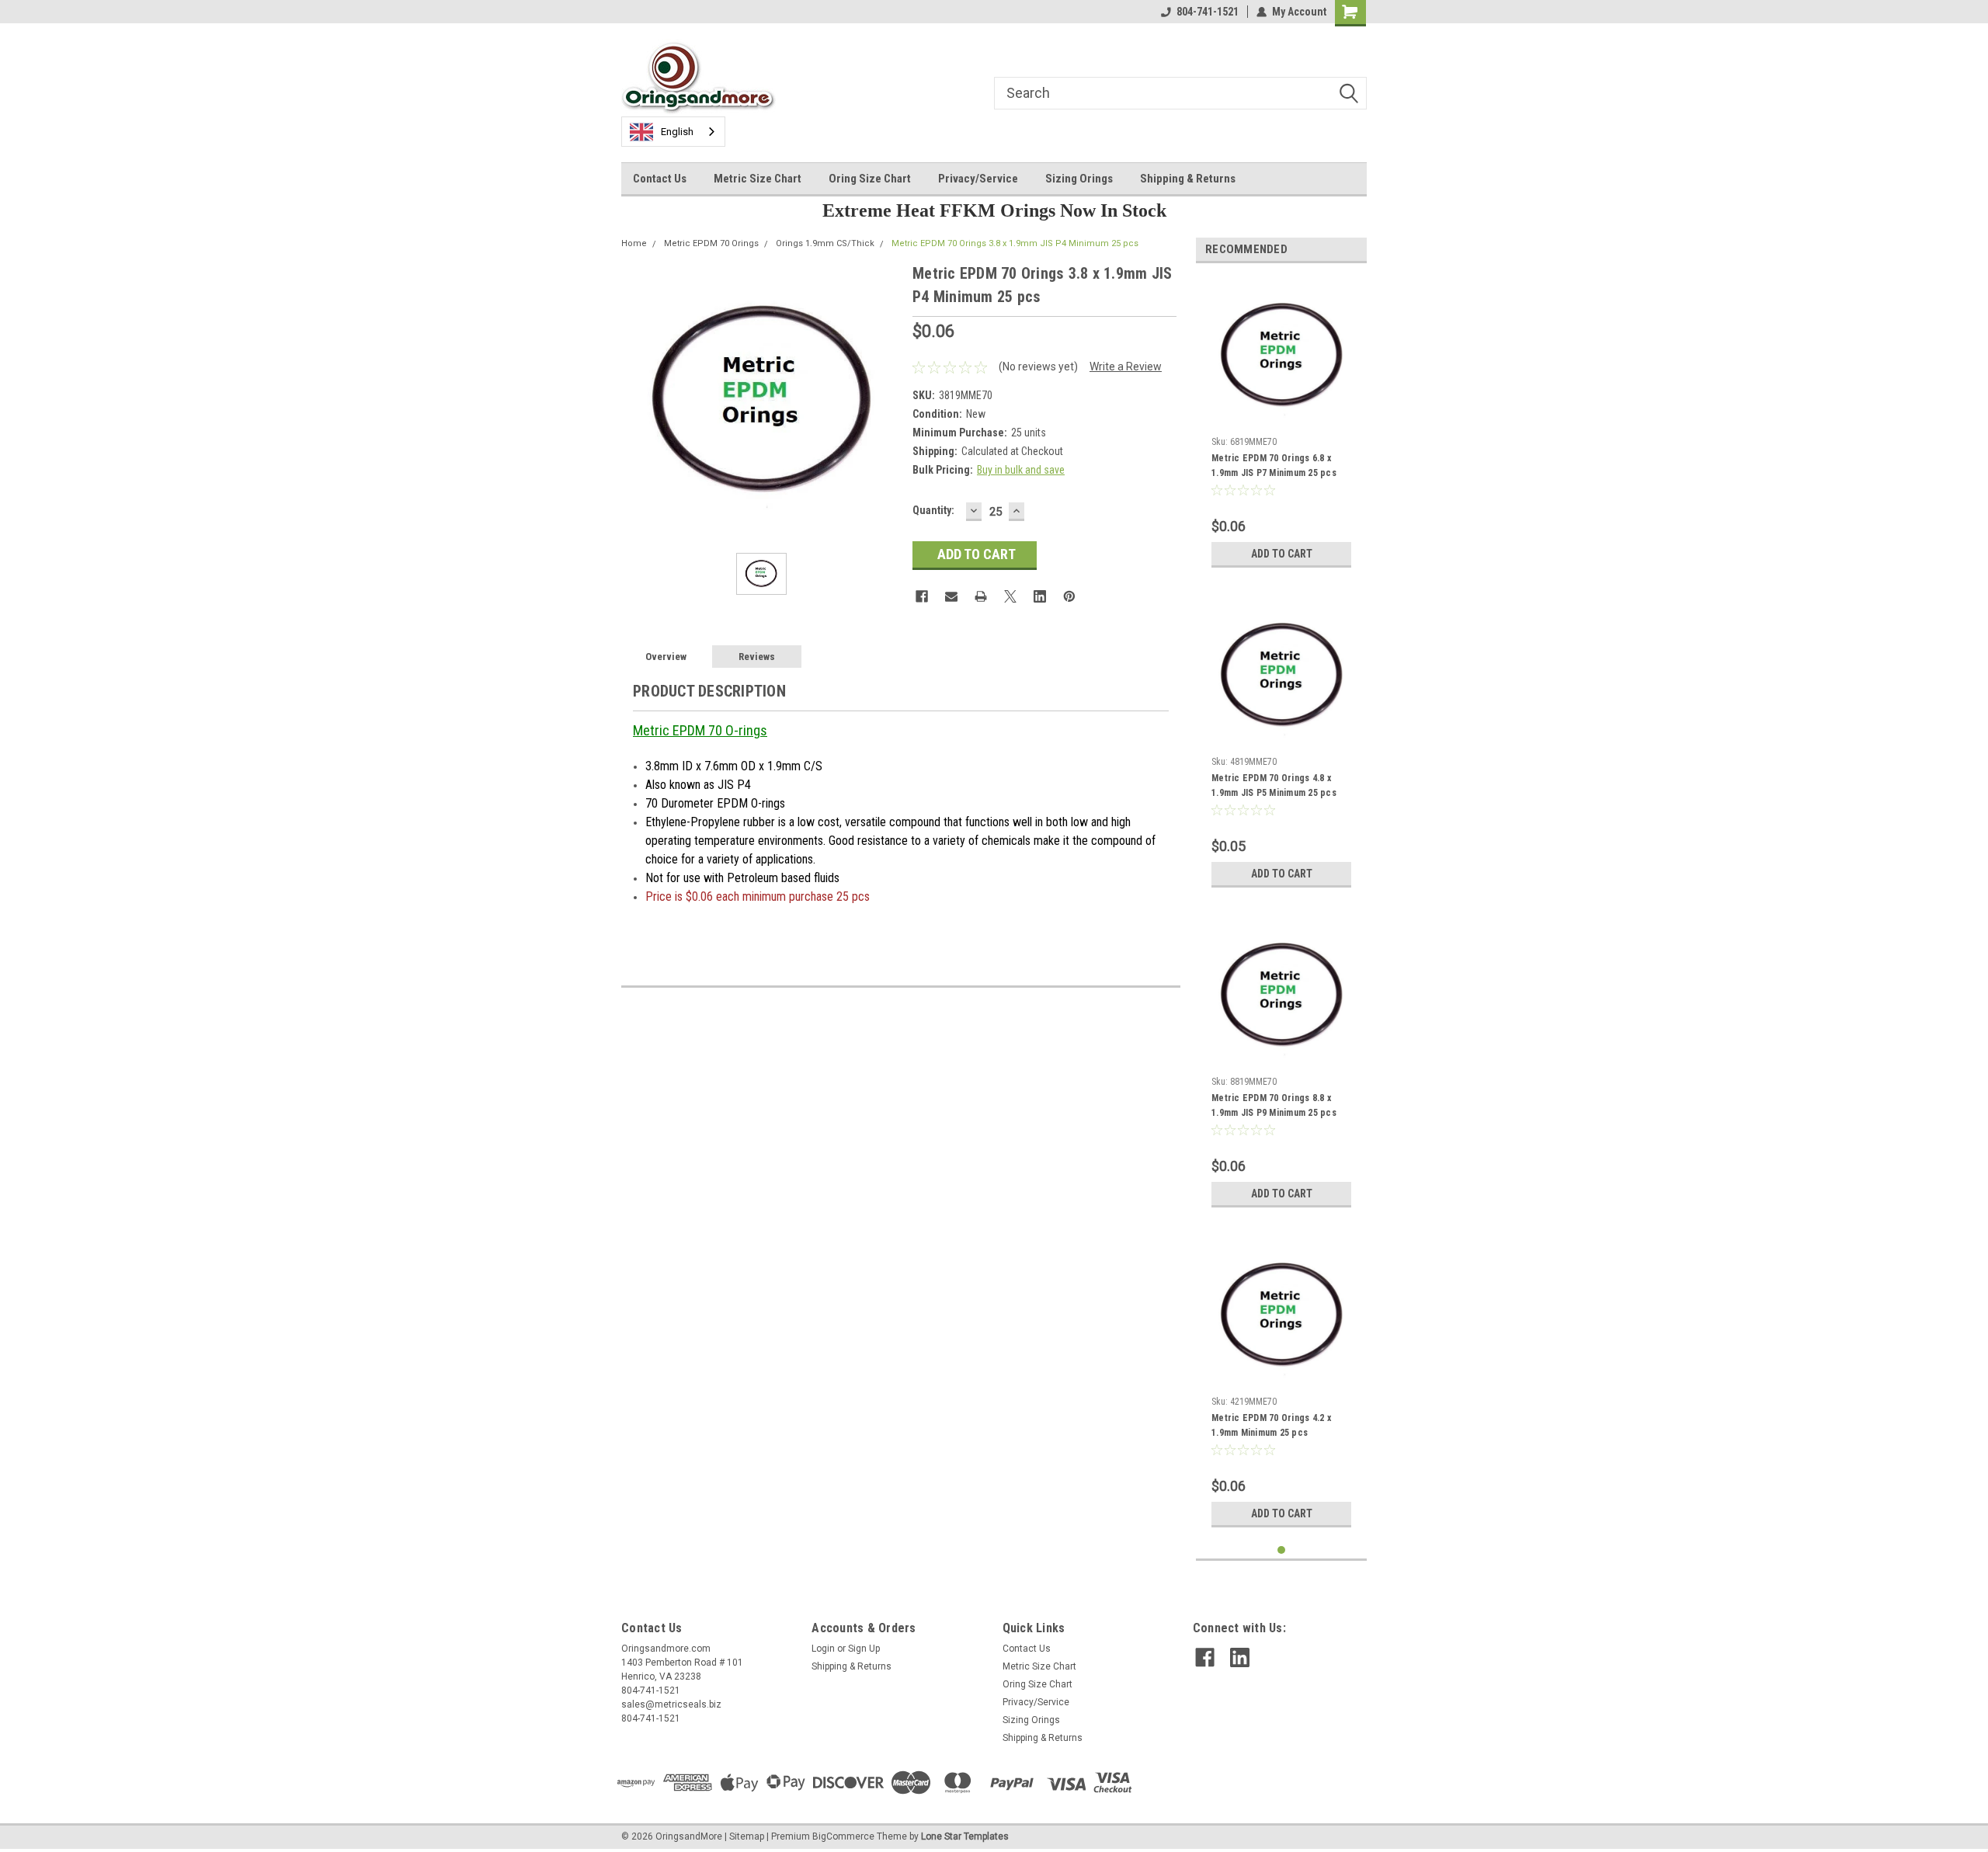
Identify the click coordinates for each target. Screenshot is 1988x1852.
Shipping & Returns (1188, 179)
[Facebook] (922, 596)
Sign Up (864, 1649)
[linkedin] (1240, 1657)
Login (823, 1649)
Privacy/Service (978, 179)
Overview (666, 657)
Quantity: (933, 510)
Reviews (757, 657)
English (677, 132)
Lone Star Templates (965, 1836)
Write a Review (1126, 367)
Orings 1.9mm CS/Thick (825, 243)
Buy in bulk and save (1021, 470)
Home (634, 243)
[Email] (951, 596)
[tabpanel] (1281, 425)
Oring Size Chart (870, 179)
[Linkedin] (1040, 596)
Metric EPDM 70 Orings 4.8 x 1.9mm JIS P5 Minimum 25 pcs (1274, 785)
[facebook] (1205, 1657)
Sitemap (747, 1836)
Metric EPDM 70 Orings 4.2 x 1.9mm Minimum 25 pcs (1271, 1425)
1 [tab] (1282, 1550)
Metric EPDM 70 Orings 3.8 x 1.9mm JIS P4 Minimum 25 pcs (1015, 243)
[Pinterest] (1069, 596)
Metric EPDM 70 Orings (711, 243)
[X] (1010, 596)
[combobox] (673, 132)
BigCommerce (843, 1836)
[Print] (981, 596)
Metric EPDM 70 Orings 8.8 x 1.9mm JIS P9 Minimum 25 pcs (1274, 1105)
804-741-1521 (1208, 12)
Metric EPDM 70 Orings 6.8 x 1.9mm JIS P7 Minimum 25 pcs (1274, 466)
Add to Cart (1282, 554)
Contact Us (660, 179)
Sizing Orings (1079, 179)
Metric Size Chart (758, 179)
